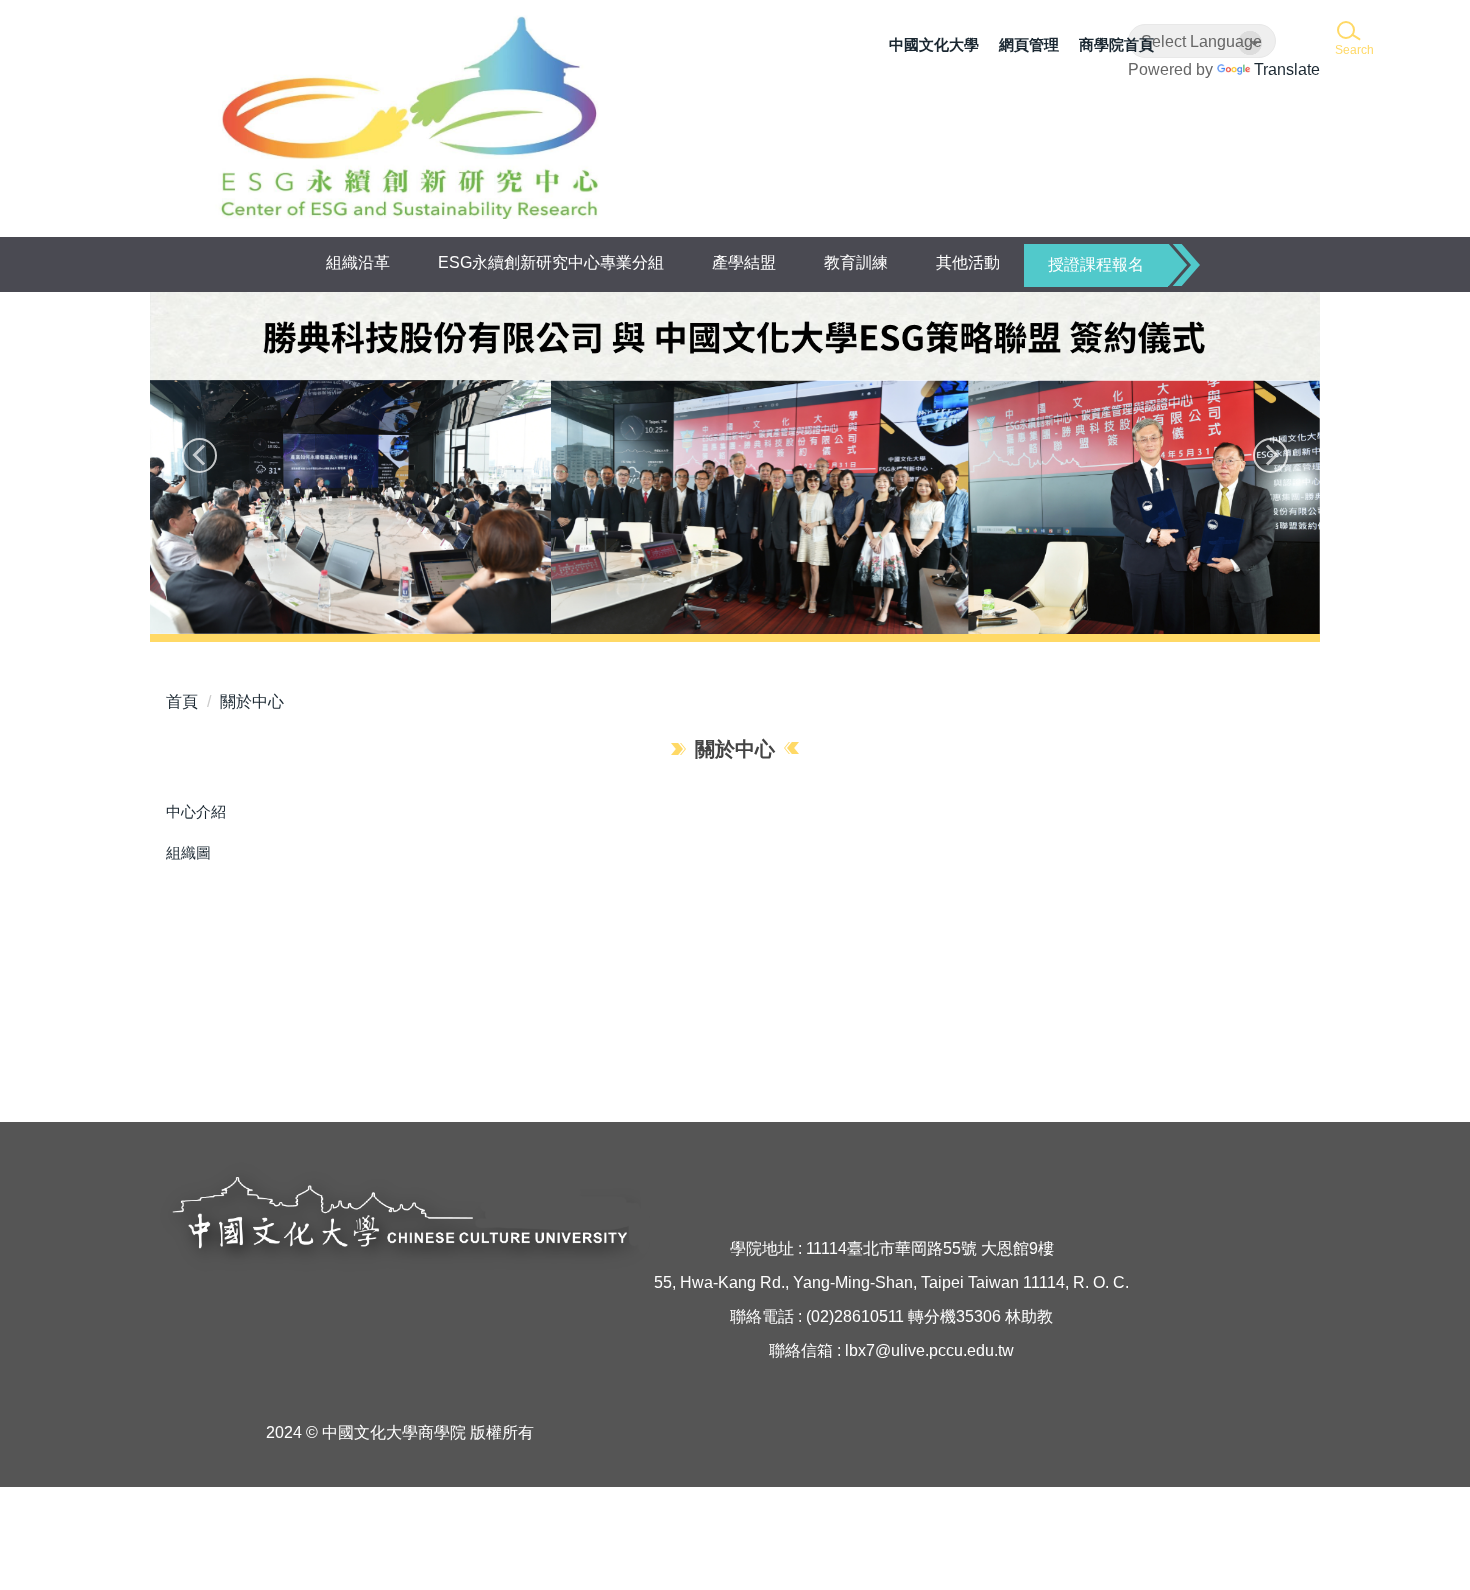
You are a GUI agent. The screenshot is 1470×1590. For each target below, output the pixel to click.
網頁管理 (1029, 44)
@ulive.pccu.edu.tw (944, 1350)
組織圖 (188, 852)
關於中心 (252, 701)
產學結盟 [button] (744, 262)
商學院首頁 (1116, 44)
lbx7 (860, 1350)
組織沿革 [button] (358, 262)
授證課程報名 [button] (1096, 264)
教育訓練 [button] (856, 262)
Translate (1287, 69)
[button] (1352, 39)
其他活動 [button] (968, 262)
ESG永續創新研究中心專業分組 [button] (551, 262)
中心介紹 (196, 811)
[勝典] (735, 463)
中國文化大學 (934, 44)
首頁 (182, 701)
